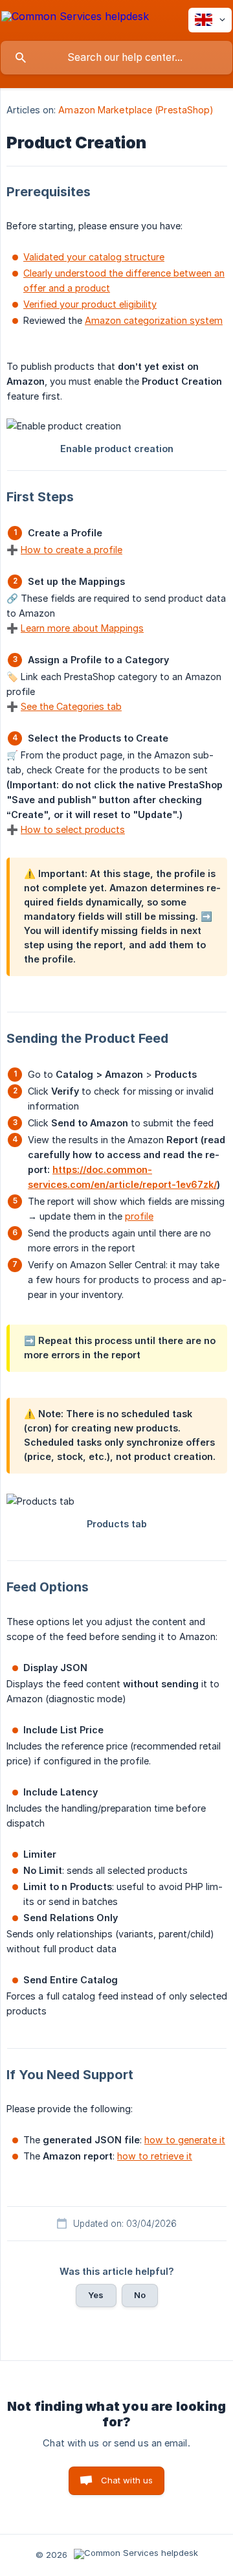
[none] (75, 18)
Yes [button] (96, 2295)
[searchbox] (116, 58)
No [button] (140, 2295)
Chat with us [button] (127, 2480)
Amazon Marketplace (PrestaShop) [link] (136, 110)
